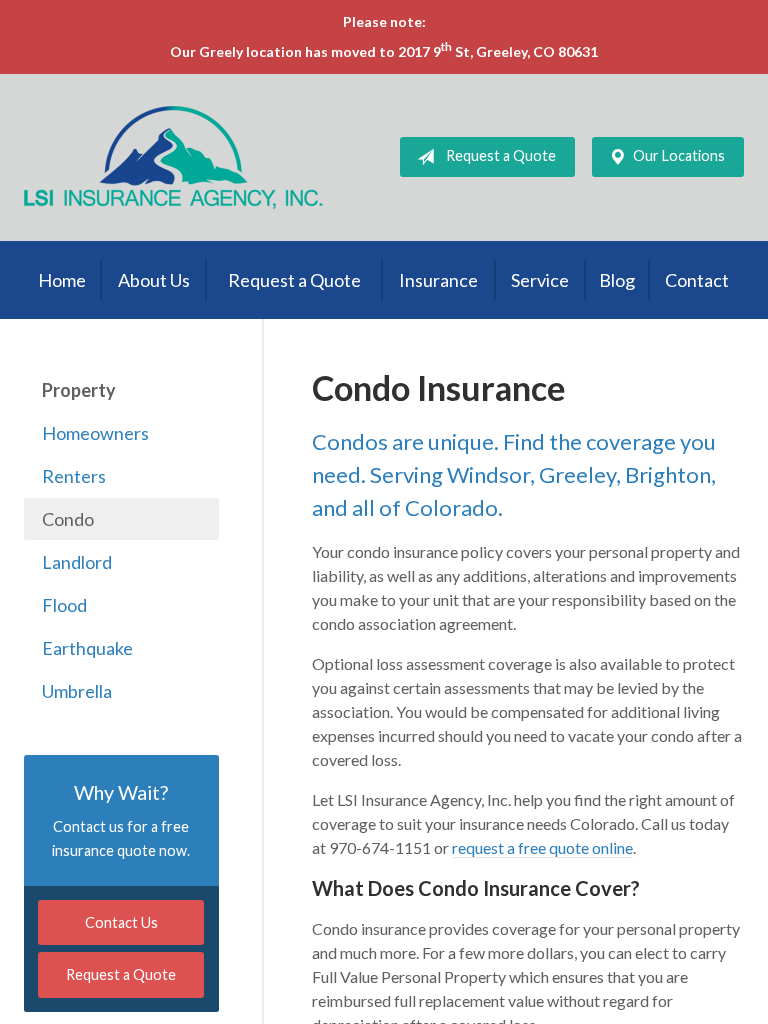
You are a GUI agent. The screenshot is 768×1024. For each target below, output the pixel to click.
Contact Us (121, 922)
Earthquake (87, 648)
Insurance (438, 280)
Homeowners (95, 433)
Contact (697, 280)
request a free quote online (542, 847)
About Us (154, 280)
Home (62, 280)
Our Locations (679, 155)
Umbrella (77, 691)
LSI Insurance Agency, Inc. (174, 157)
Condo (68, 519)
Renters (74, 476)
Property (79, 390)
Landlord (77, 562)
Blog (617, 280)
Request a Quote (501, 155)
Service (540, 280)
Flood (64, 605)
